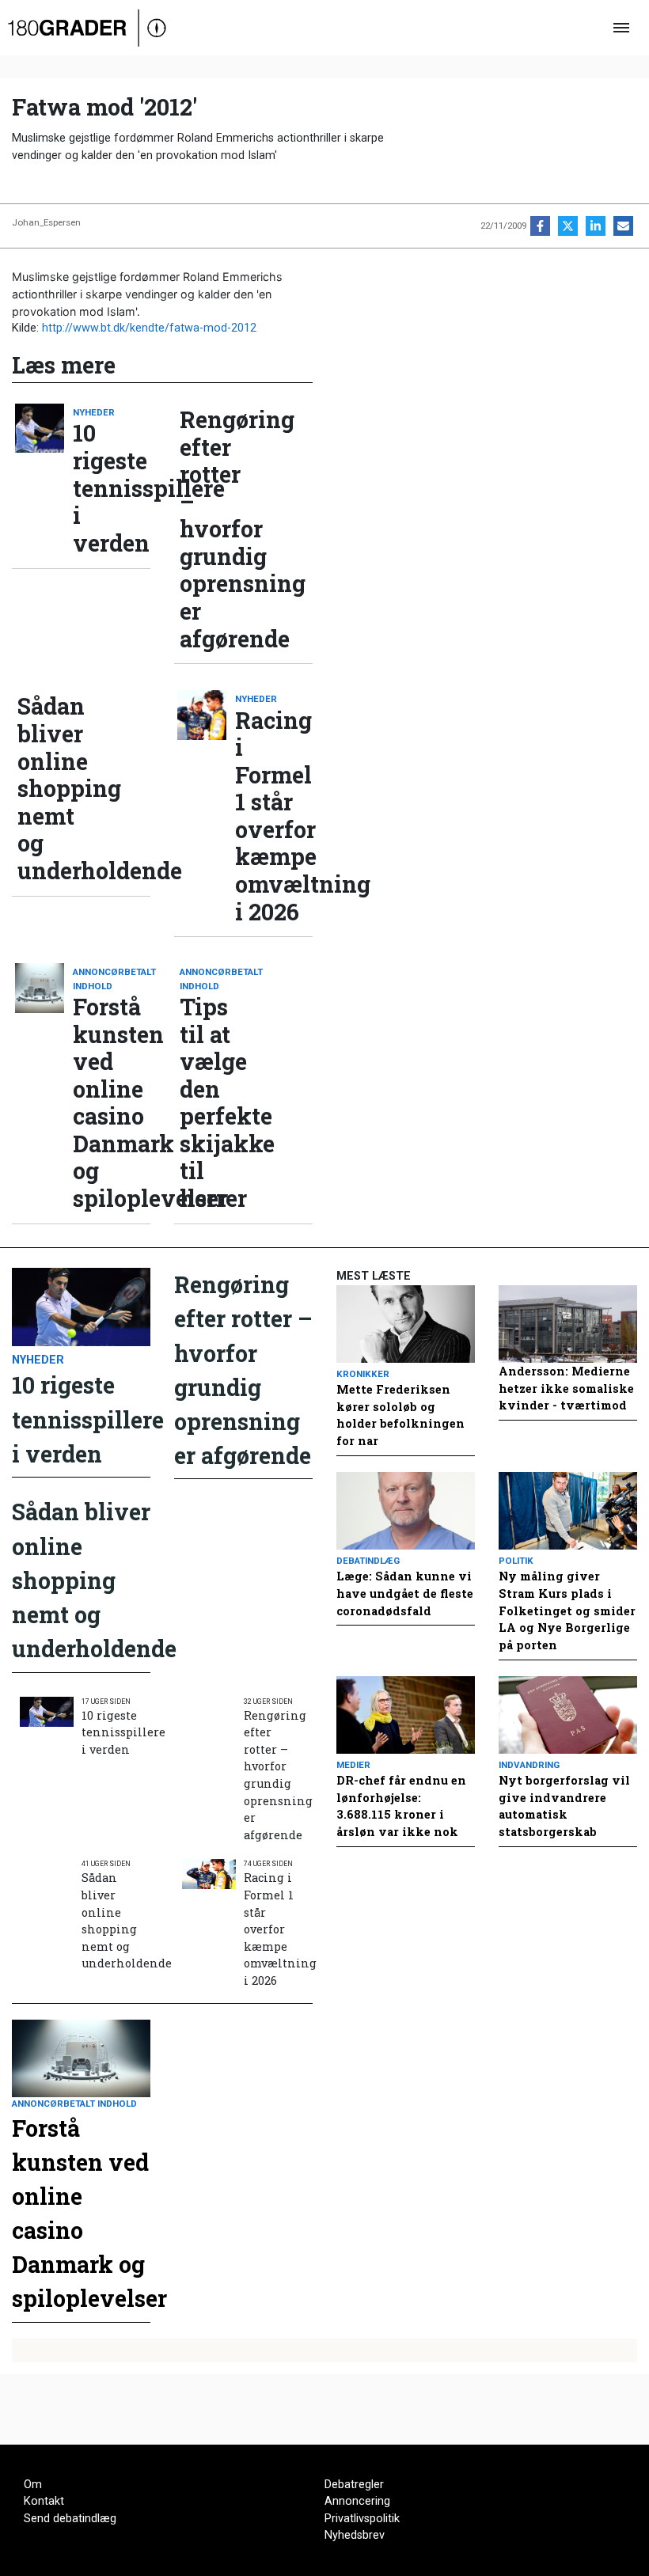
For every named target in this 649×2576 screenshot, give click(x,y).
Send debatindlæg (70, 2519)
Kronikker (363, 1374)
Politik (516, 1561)
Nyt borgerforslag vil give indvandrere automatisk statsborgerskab (564, 1806)
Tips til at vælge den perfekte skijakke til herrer (218, 1102)
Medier (353, 1765)
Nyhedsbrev (355, 2535)
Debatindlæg (368, 1561)
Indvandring (529, 1765)
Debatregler (354, 2485)
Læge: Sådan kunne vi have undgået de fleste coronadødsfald (405, 1593)
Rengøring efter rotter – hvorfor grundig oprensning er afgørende (218, 529)
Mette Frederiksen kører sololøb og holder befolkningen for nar (400, 1415)
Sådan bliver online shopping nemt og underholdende (56, 788)
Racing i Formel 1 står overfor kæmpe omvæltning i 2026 (274, 816)
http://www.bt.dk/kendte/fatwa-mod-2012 (149, 328)
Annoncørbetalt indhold (112, 979)
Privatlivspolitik (362, 2519)
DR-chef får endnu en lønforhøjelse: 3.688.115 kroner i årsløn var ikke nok (401, 1806)
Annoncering (357, 2501)
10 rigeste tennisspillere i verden (112, 488)
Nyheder (94, 412)
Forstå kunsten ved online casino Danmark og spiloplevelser (112, 1102)
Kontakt (44, 2501)
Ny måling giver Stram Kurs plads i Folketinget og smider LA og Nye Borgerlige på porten (567, 1610)
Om (33, 2485)
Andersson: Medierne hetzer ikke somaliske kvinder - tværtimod (566, 1388)
